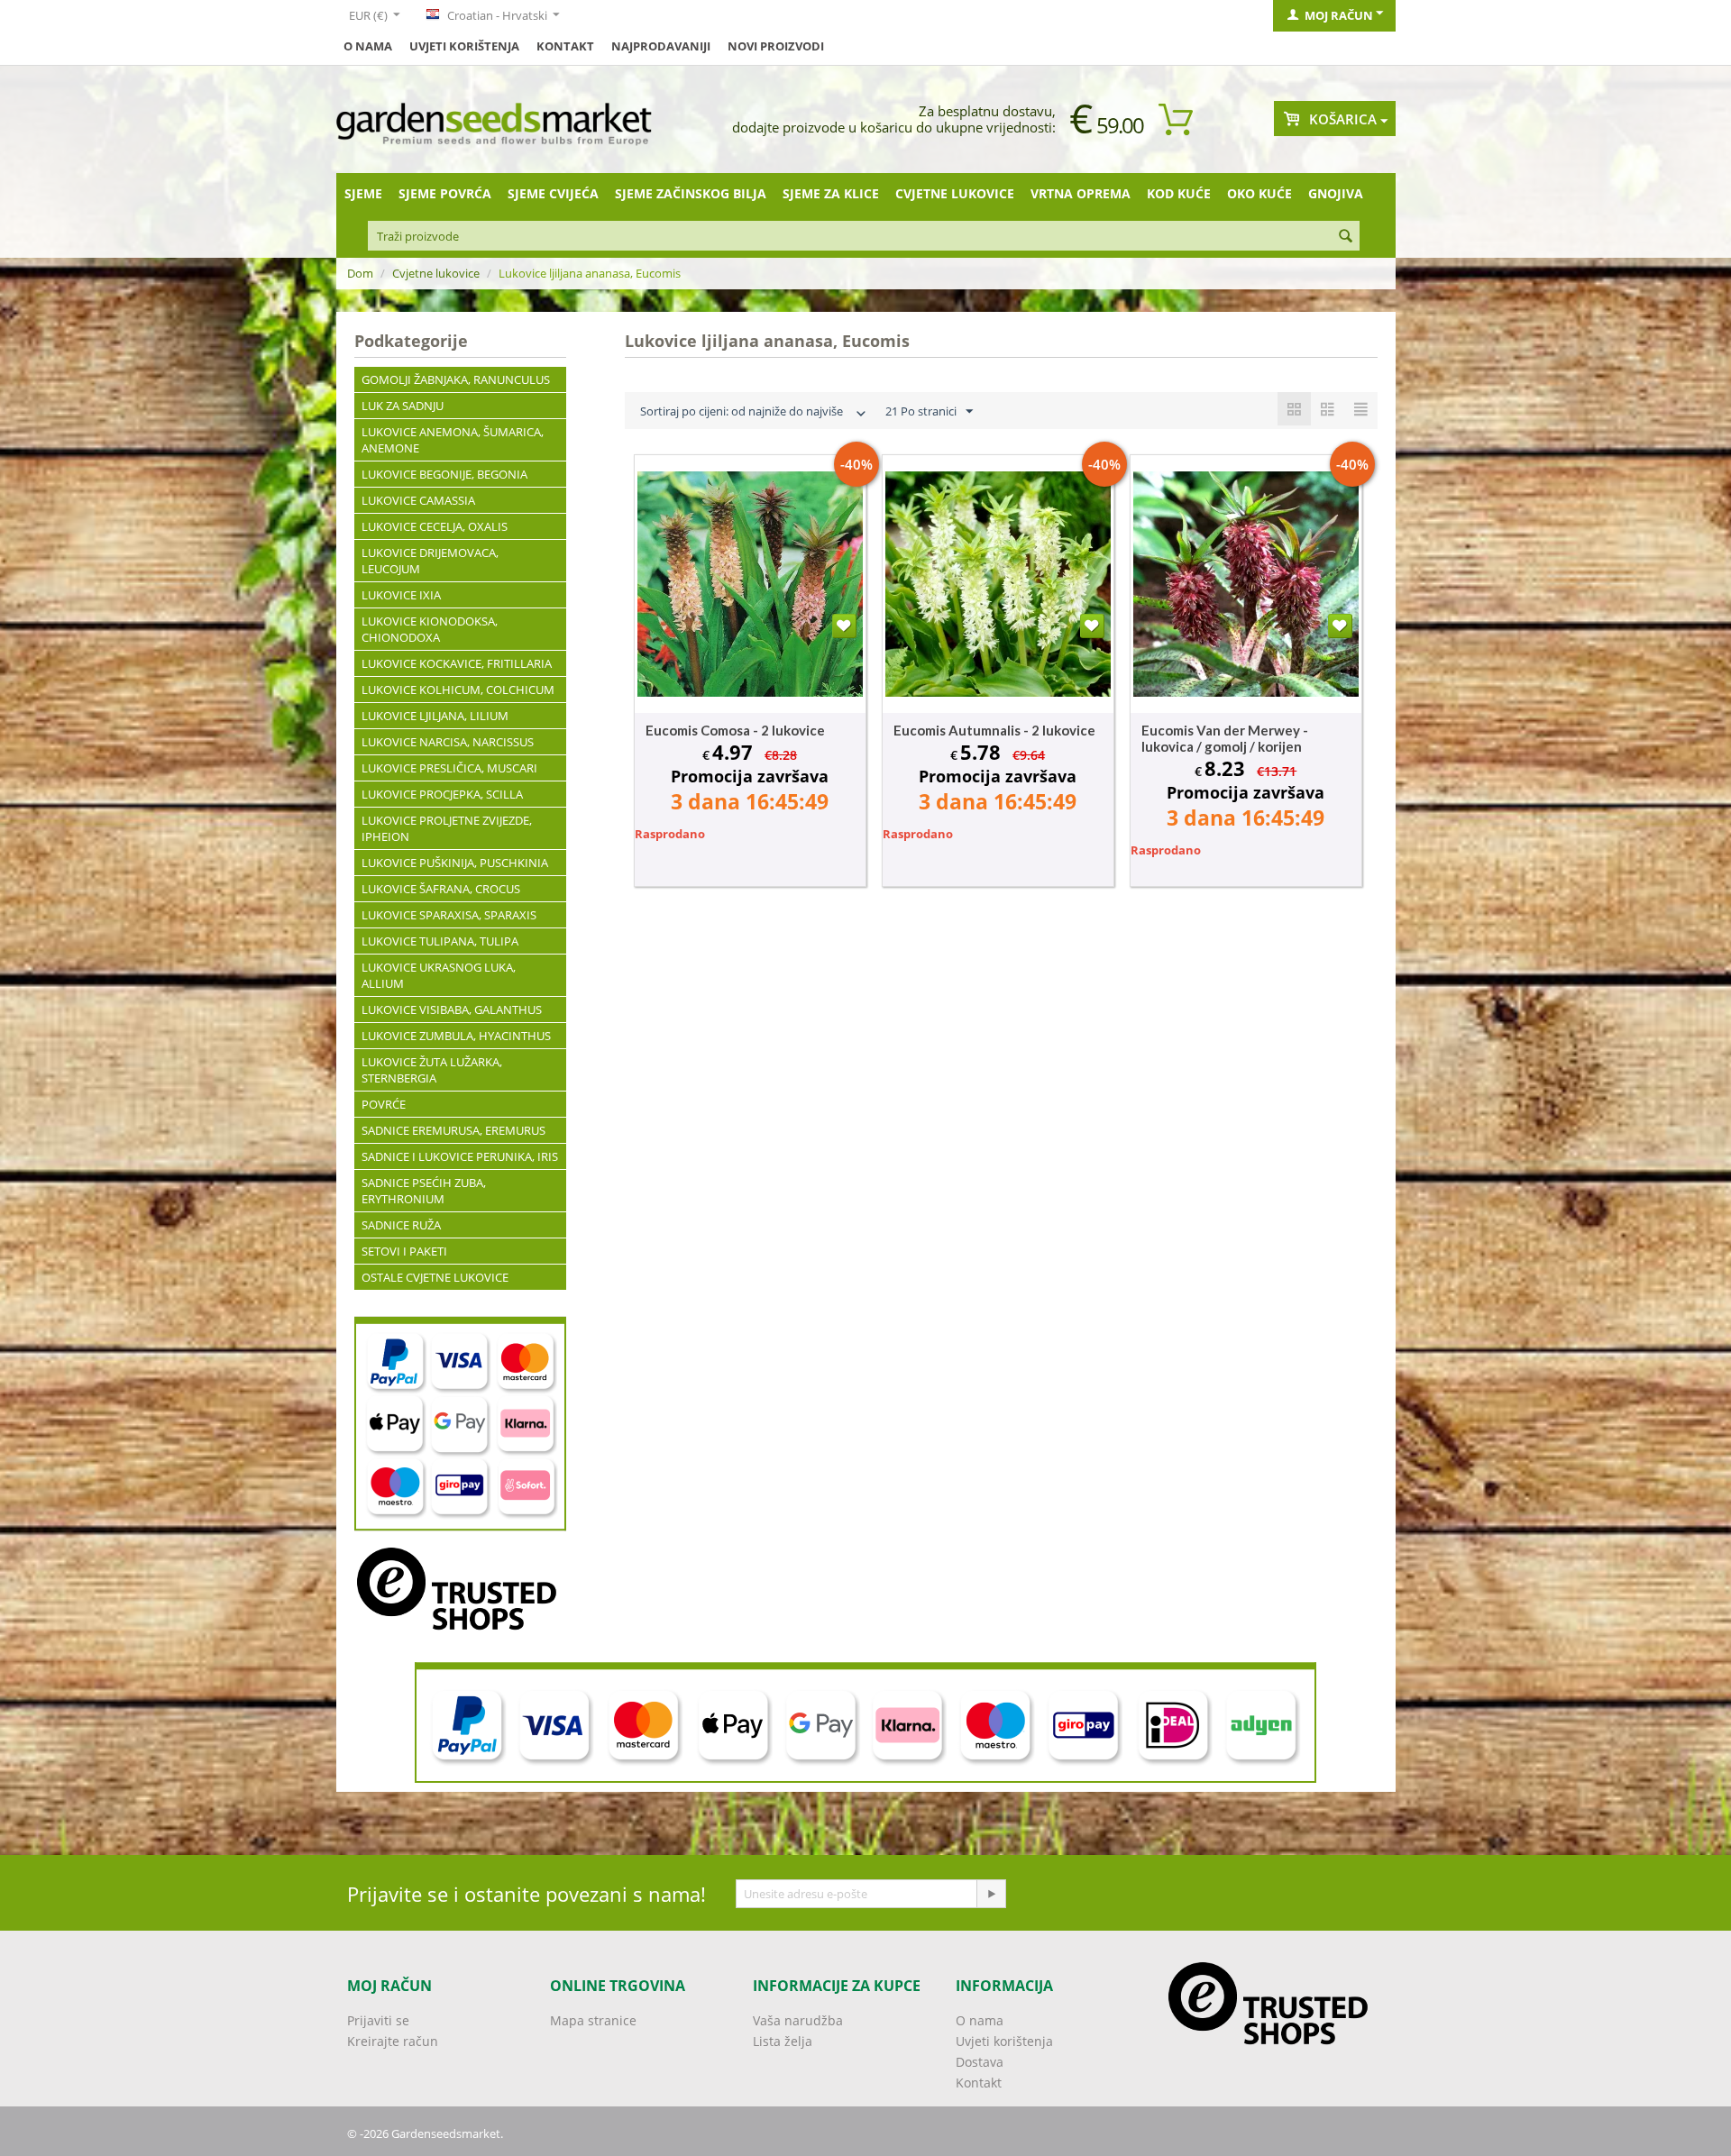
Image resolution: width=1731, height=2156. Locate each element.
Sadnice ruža (401, 1225)
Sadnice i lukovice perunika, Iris (460, 1156)
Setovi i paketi (404, 1251)
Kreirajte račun (393, 2041)
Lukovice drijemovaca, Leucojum (430, 561)
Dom (360, 273)
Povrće (384, 1104)
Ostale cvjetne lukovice (435, 1277)
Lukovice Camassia (418, 500)
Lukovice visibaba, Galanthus (452, 1009)
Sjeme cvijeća (553, 193)
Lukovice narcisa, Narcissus (448, 742)
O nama (368, 46)
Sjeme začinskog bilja (691, 193)
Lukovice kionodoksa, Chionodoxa (430, 629)
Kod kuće (1179, 193)
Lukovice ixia (401, 595)
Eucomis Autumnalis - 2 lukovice (994, 730)
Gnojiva (1336, 193)
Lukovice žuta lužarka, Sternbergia (432, 1070)
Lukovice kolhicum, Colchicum (458, 690)
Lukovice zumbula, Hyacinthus (456, 1036)
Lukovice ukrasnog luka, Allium (439, 975)
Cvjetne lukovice (955, 193)
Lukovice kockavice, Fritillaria (457, 663)
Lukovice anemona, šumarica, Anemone (453, 440)
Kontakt (565, 46)
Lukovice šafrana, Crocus (441, 889)
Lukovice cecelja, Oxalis (435, 526)
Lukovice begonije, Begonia (444, 474)
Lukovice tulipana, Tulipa (440, 941)
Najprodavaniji (661, 46)
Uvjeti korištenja (464, 46)
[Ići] (991, 1894)
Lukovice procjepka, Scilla (442, 794)
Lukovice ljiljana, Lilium (435, 716)
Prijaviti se (378, 2020)
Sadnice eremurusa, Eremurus (453, 1130)
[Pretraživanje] (1346, 237)
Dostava (980, 2062)
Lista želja (783, 2041)
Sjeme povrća (445, 193)
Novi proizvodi (776, 46)
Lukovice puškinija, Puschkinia (455, 863)
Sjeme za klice (831, 193)
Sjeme (363, 193)
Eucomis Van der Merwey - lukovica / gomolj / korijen (1225, 738)
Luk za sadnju (403, 406)
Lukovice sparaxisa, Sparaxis (449, 915)
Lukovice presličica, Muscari (449, 768)
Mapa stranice (593, 2020)
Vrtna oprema (1081, 193)
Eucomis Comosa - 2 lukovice (735, 730)
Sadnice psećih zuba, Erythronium (424, 1191)
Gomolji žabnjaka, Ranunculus (456, 379)
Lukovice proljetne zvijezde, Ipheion (447, 828)
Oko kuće (1259, 193)
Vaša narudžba (798, 2020)
